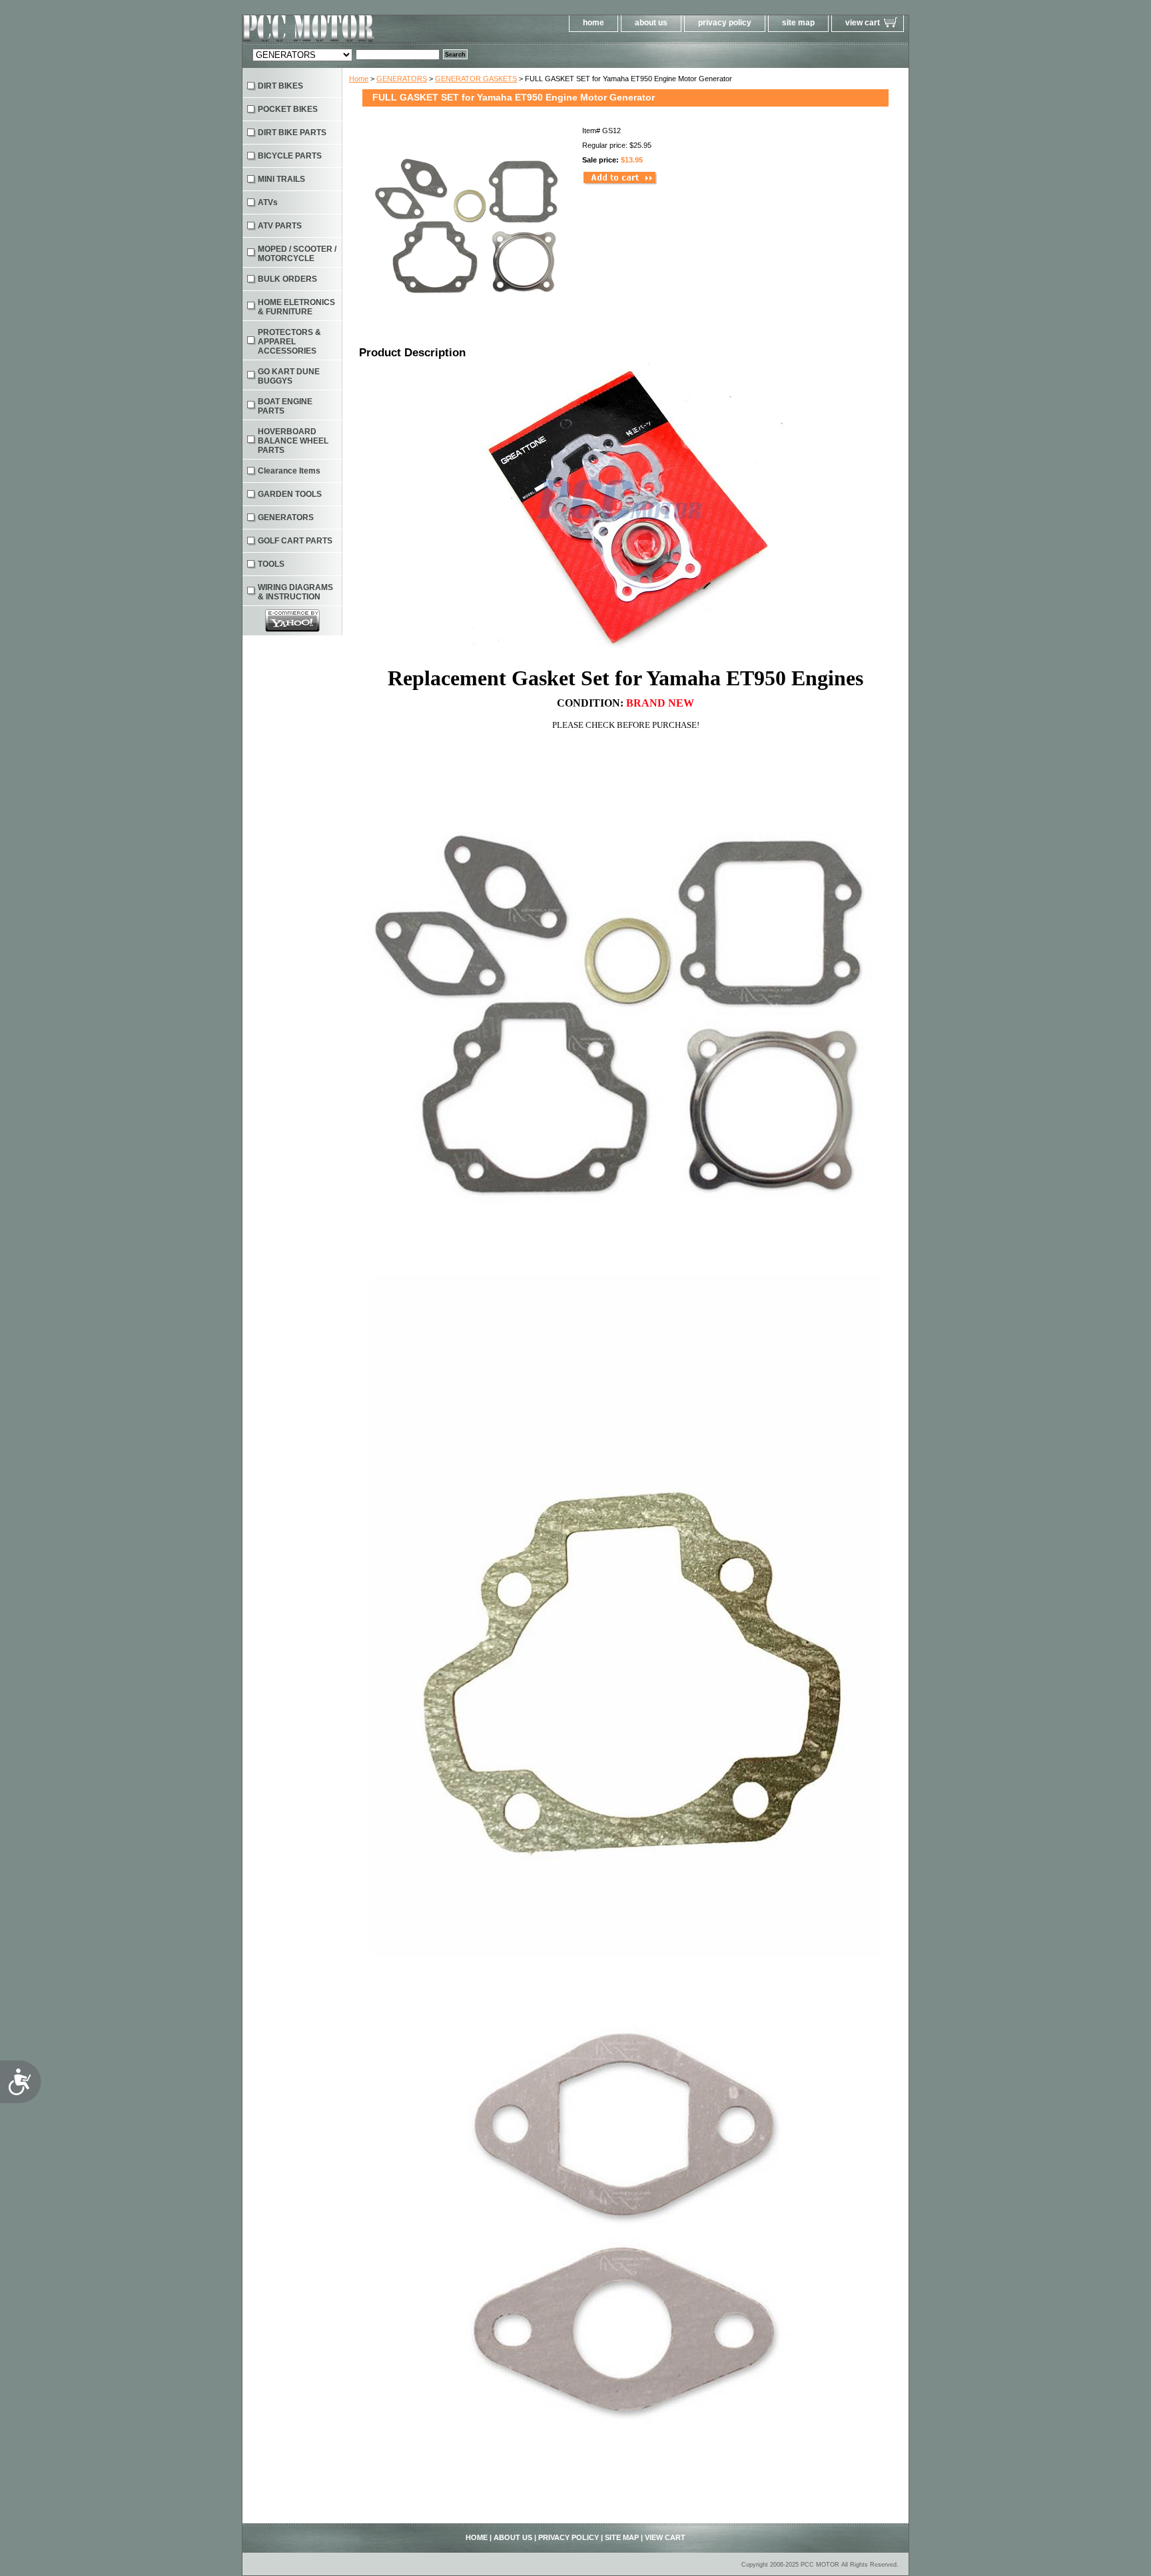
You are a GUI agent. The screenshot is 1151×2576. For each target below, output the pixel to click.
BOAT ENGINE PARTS (285, 406)
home (593, 23)
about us (651, 23)
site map (798, 23)
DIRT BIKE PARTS (292, 133)
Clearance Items (289, 471)
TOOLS (271, 564)
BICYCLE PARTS (290, 156)
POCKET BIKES (288, 109)
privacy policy (725, 23)
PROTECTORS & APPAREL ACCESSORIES (289, 342)
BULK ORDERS (287, 279)
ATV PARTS (280, 226)
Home (359, 79)
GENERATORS (402, 79)
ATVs (268, 202)
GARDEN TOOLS (290, 494)
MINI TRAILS (281, 179)
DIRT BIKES (280, 86)
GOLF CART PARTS (295, 541)
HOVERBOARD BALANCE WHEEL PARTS (293, 441)
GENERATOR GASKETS (476, 79)
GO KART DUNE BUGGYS (289, 376)
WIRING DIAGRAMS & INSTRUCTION (295, 592)
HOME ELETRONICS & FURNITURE (296, 307)
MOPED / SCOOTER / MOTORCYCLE (297, 254)
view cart (863, 23)
